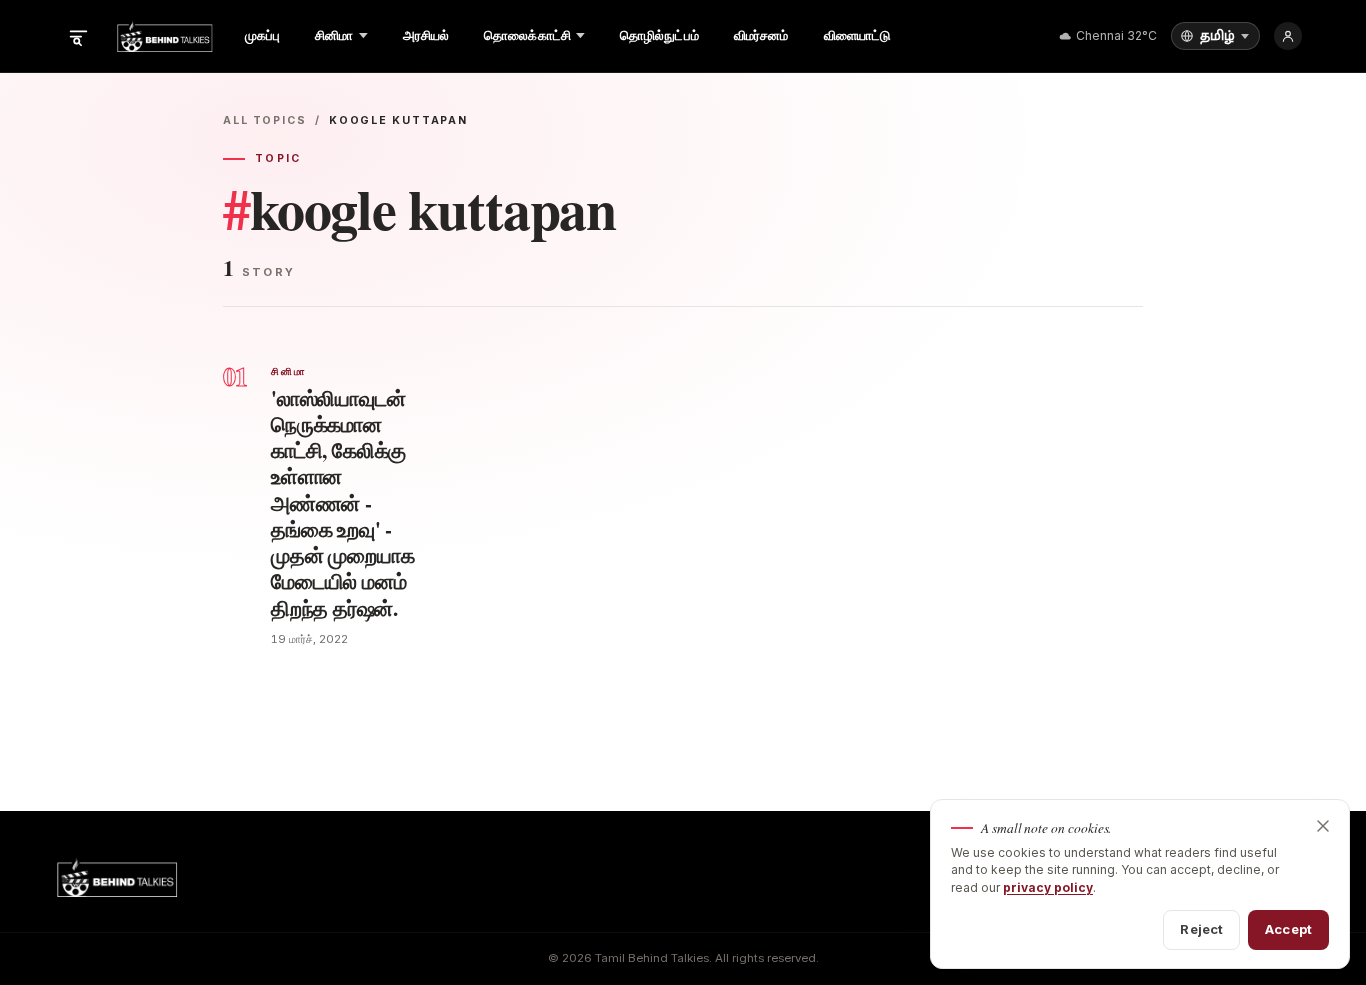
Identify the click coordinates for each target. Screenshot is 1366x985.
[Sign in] (1288, 36)
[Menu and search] (78, 36)
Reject (1201, 929)
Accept (1288, 929)
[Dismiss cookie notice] (1323, 826)
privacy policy (1048, 887)
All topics (265, 120)
